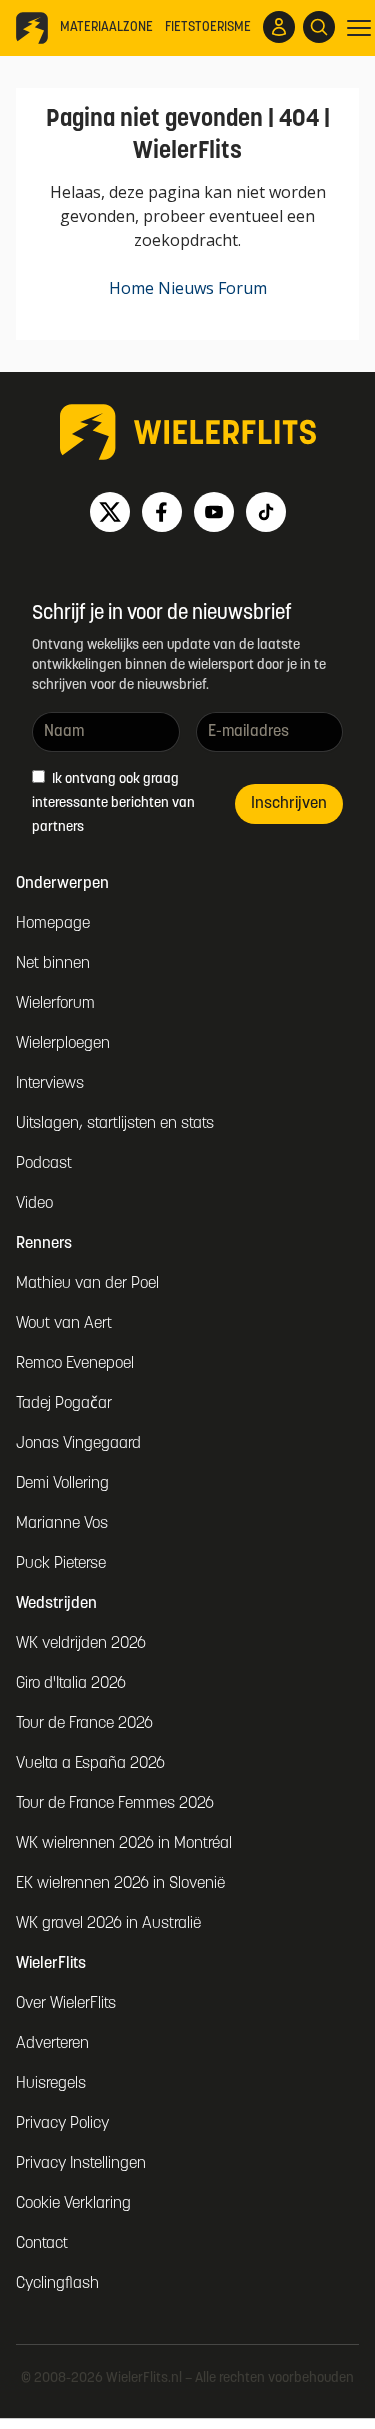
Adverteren (52, 2044)
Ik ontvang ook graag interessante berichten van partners (113, 803)
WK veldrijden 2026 (81, 1644)
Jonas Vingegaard (78, 1444)
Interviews (50, 1084)
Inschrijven (289, 804)
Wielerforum (55, 1004)
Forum (242, 288)
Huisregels (51, 2084)
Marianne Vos (62, 1524)
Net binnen (53, 964)
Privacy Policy (62, 2124)
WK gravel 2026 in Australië (108, 1924)
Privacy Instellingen (81, 2164)
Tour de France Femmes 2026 (115, 1804)
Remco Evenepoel (75, 1364)
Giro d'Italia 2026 (71, 1684)
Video (34, 1204)
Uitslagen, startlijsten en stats (115, 1124)
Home (131, 288)
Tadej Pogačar (64, 1404)
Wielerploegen (63, 1044)
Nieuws (186, 288)
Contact (42, 2244)
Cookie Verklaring (73, 2204)
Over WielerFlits (66, 2004)
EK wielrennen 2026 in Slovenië (120, 1884)
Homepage (53, 924)
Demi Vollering (62, 1484)
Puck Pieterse (61, 1564)
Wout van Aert (64, 1324)
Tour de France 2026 (84, 1724)
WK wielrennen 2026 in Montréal (124, 1844)
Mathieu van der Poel (87, 1284)
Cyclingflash (57, 2284)
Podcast (44, 1164)
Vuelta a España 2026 (90, 1764)
